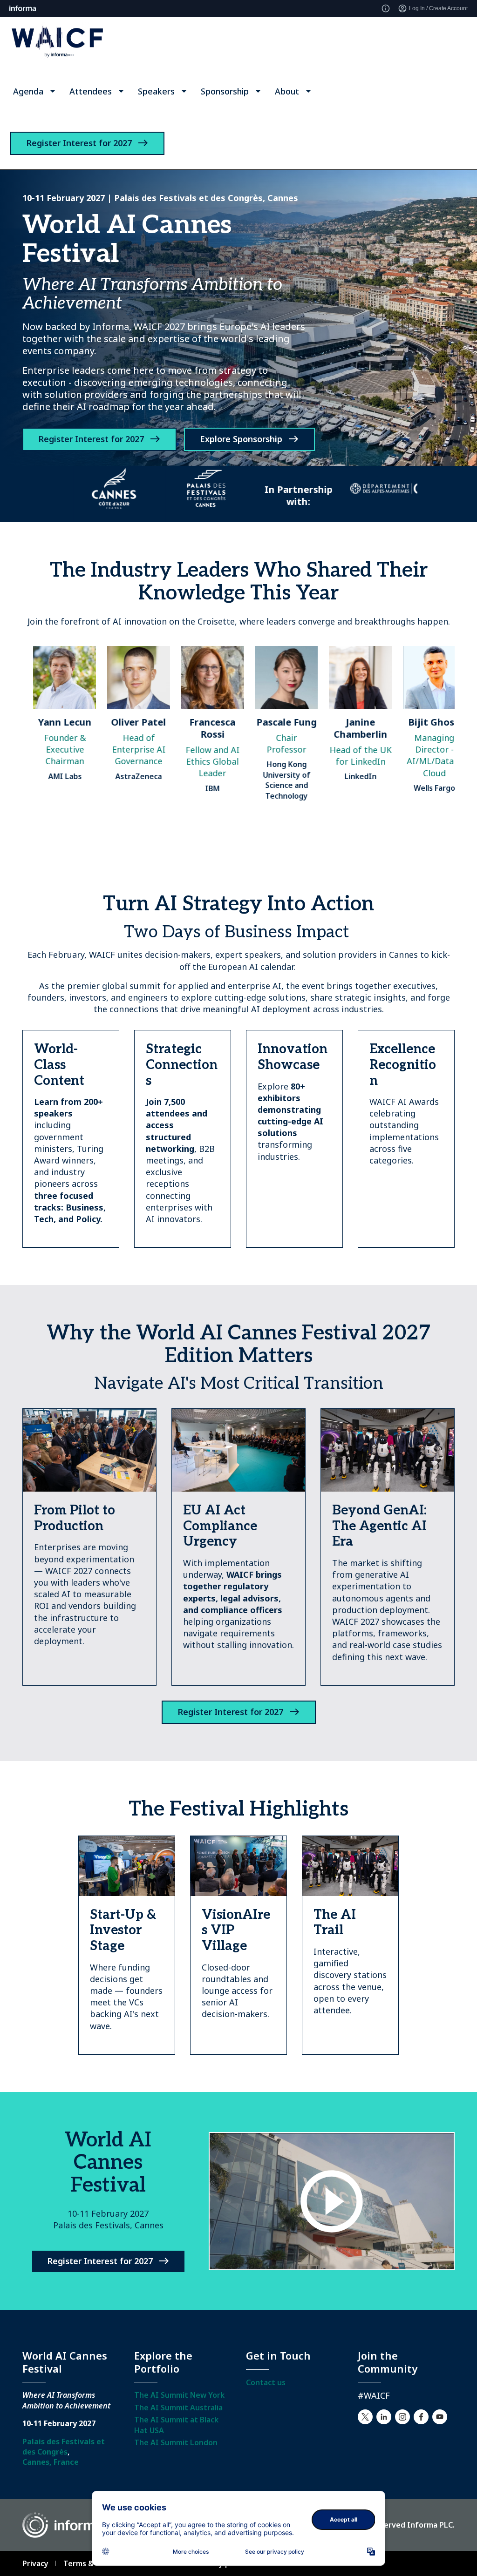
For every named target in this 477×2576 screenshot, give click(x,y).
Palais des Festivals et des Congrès (64, 2447)
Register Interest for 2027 (79, 143)
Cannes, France (51, 2462)
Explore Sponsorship (241, 439)
